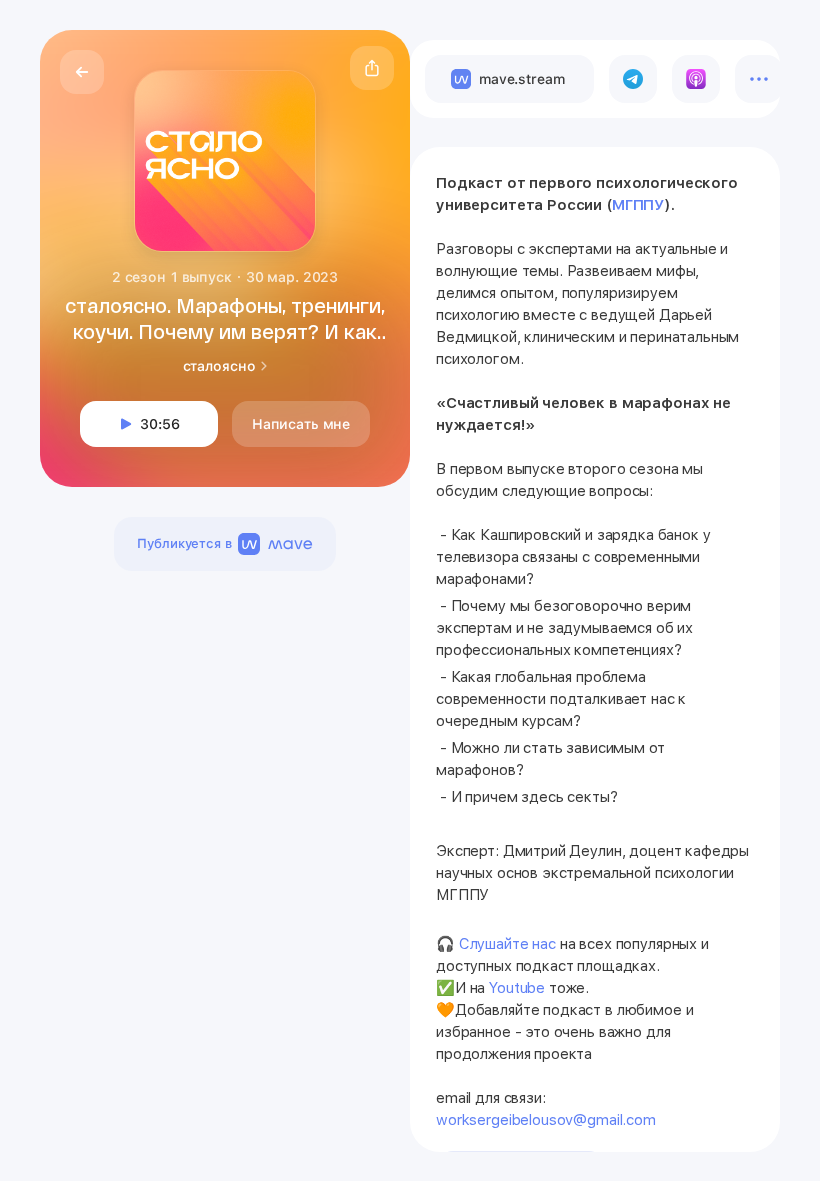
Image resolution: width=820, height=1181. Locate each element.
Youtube (517, 988)
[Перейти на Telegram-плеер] (633, 79)
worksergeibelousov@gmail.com (546, 1120)
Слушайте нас (507, 944)
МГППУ (638, 205)
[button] (372, 68)
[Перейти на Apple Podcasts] (696, 79)
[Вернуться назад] (82, 72)
